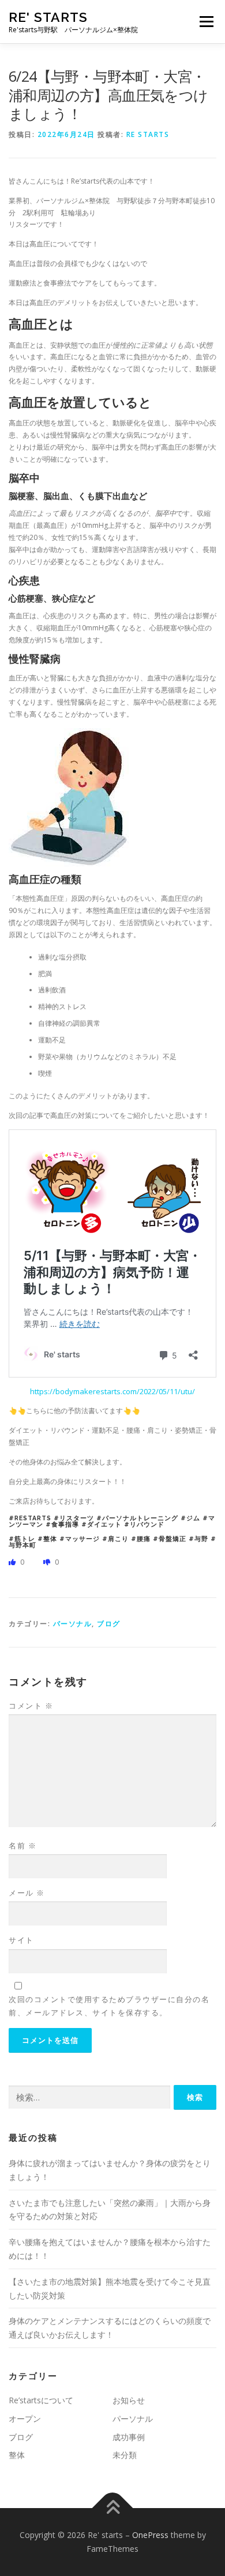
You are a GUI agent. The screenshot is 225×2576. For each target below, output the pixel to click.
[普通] (48, 1562)
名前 (22, 1846)
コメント (31, 1706)
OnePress (150, 2535)
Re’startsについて (41, 2400)
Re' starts (48, 17)
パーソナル (73, 1624)
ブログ (109, 1624)
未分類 (125, 2455)
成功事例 (129, 2437)
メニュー (206, 22)
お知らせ (129, 2400)
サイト (21, 1940)
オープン (25, 2419)
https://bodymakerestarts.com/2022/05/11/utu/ (112, 1391)
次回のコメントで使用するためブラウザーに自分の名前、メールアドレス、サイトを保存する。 (109, 2006)
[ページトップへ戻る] (113, 2508)
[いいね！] (13, 1562)
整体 (17, 2455)
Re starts (148, 134)
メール (27, 1893)
